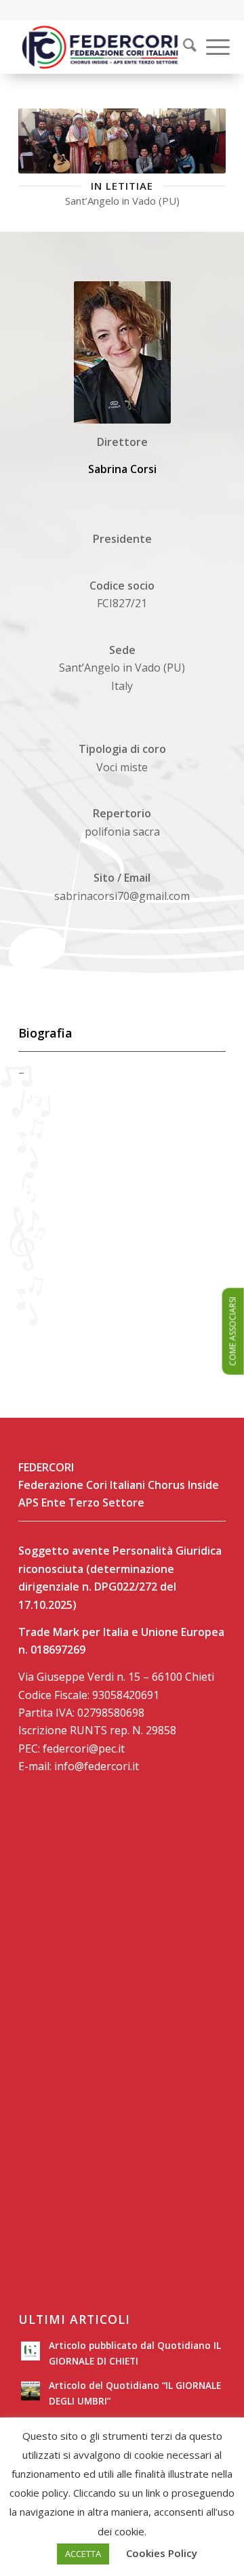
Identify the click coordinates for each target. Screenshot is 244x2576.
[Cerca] (183, 47)
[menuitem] (181, 47)
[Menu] (211, 47)
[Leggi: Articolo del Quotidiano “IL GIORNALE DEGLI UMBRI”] (30, 2391)
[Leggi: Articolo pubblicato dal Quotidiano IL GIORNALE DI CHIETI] (30, 2351)
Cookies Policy (162, 2553)
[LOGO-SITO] (101, 47)
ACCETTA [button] (83, 2554)
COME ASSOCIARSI (233, 1332)
